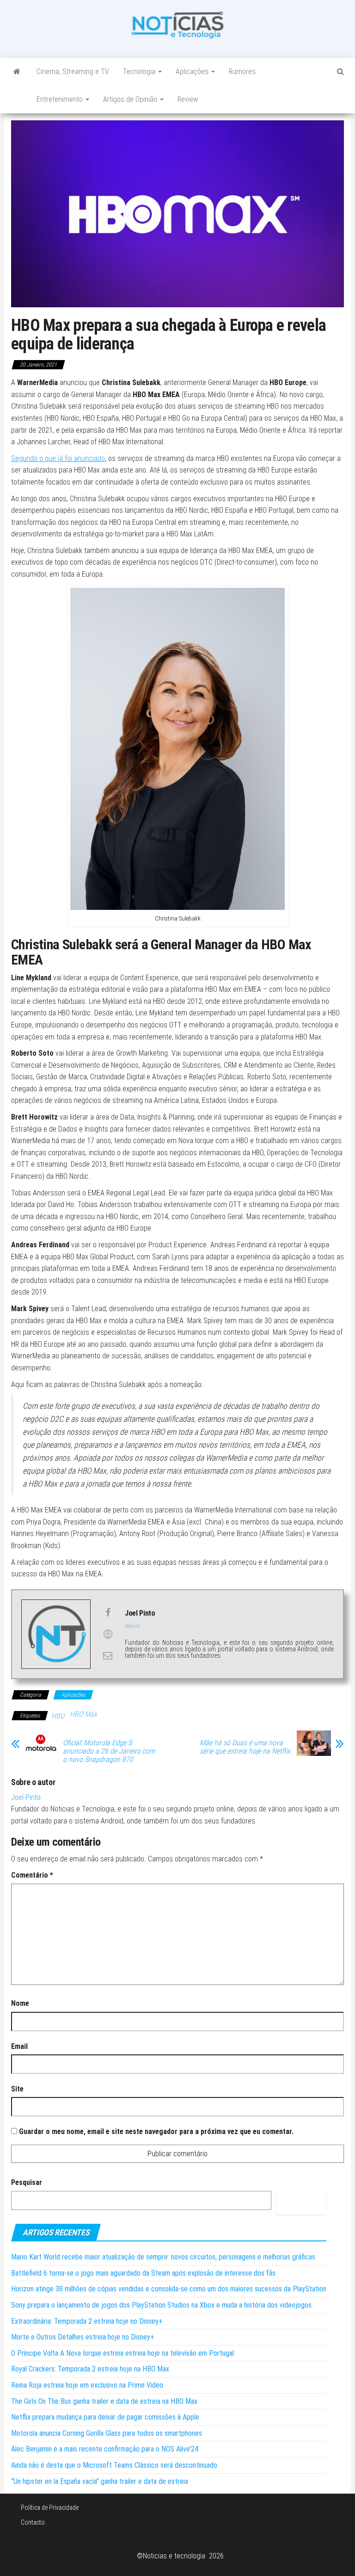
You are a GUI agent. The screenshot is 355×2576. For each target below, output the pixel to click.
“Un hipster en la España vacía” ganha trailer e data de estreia (100, 2481)
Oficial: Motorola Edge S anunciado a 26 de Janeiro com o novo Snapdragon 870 (109, 1751)
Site (17, 2089)
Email (19, 2046)
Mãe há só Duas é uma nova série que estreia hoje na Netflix (245, 1747)
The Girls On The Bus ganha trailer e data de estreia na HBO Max (104, 2401)
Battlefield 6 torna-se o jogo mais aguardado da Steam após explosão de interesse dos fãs (143, 2273)
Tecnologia (140, 72)
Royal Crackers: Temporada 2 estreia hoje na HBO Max (90, 2369)
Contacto (33, 2522)
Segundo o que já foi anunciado (58, 458)
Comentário (32, 1875)
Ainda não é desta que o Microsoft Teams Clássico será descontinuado (114, 2465)
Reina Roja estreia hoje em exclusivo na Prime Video (87, 2385)
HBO (58, 1716)
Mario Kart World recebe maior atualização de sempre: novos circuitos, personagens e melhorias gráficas (163, 2257)
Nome (20, 2003)
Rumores (242, 72)
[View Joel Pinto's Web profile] (108, 1634)
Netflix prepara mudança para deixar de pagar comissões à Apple (105, 2417)
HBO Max (83, 1714)
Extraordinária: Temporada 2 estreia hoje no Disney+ (87, 2321)
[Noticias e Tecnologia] (17, 72)
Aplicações (193, 72)
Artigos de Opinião (131, 99)
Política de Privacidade (50, 2508)
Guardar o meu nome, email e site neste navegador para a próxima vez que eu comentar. (156, 2131)
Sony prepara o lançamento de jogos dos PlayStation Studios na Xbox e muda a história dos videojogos (161, 2305)
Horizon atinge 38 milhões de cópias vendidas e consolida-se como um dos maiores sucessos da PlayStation (169, 2289)
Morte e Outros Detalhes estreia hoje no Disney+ (83, 2337)
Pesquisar (27, 2182)
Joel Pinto (26, 1797)
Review (188, 99)
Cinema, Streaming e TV (73, 72)
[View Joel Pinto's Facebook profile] (108, 1612)
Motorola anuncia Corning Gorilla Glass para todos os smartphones (107, 2433)
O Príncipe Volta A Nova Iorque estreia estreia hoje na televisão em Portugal (122, 2353)
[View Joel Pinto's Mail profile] (108, 1655)
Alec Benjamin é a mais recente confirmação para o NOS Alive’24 (105, 2449)
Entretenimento (61, 99)
